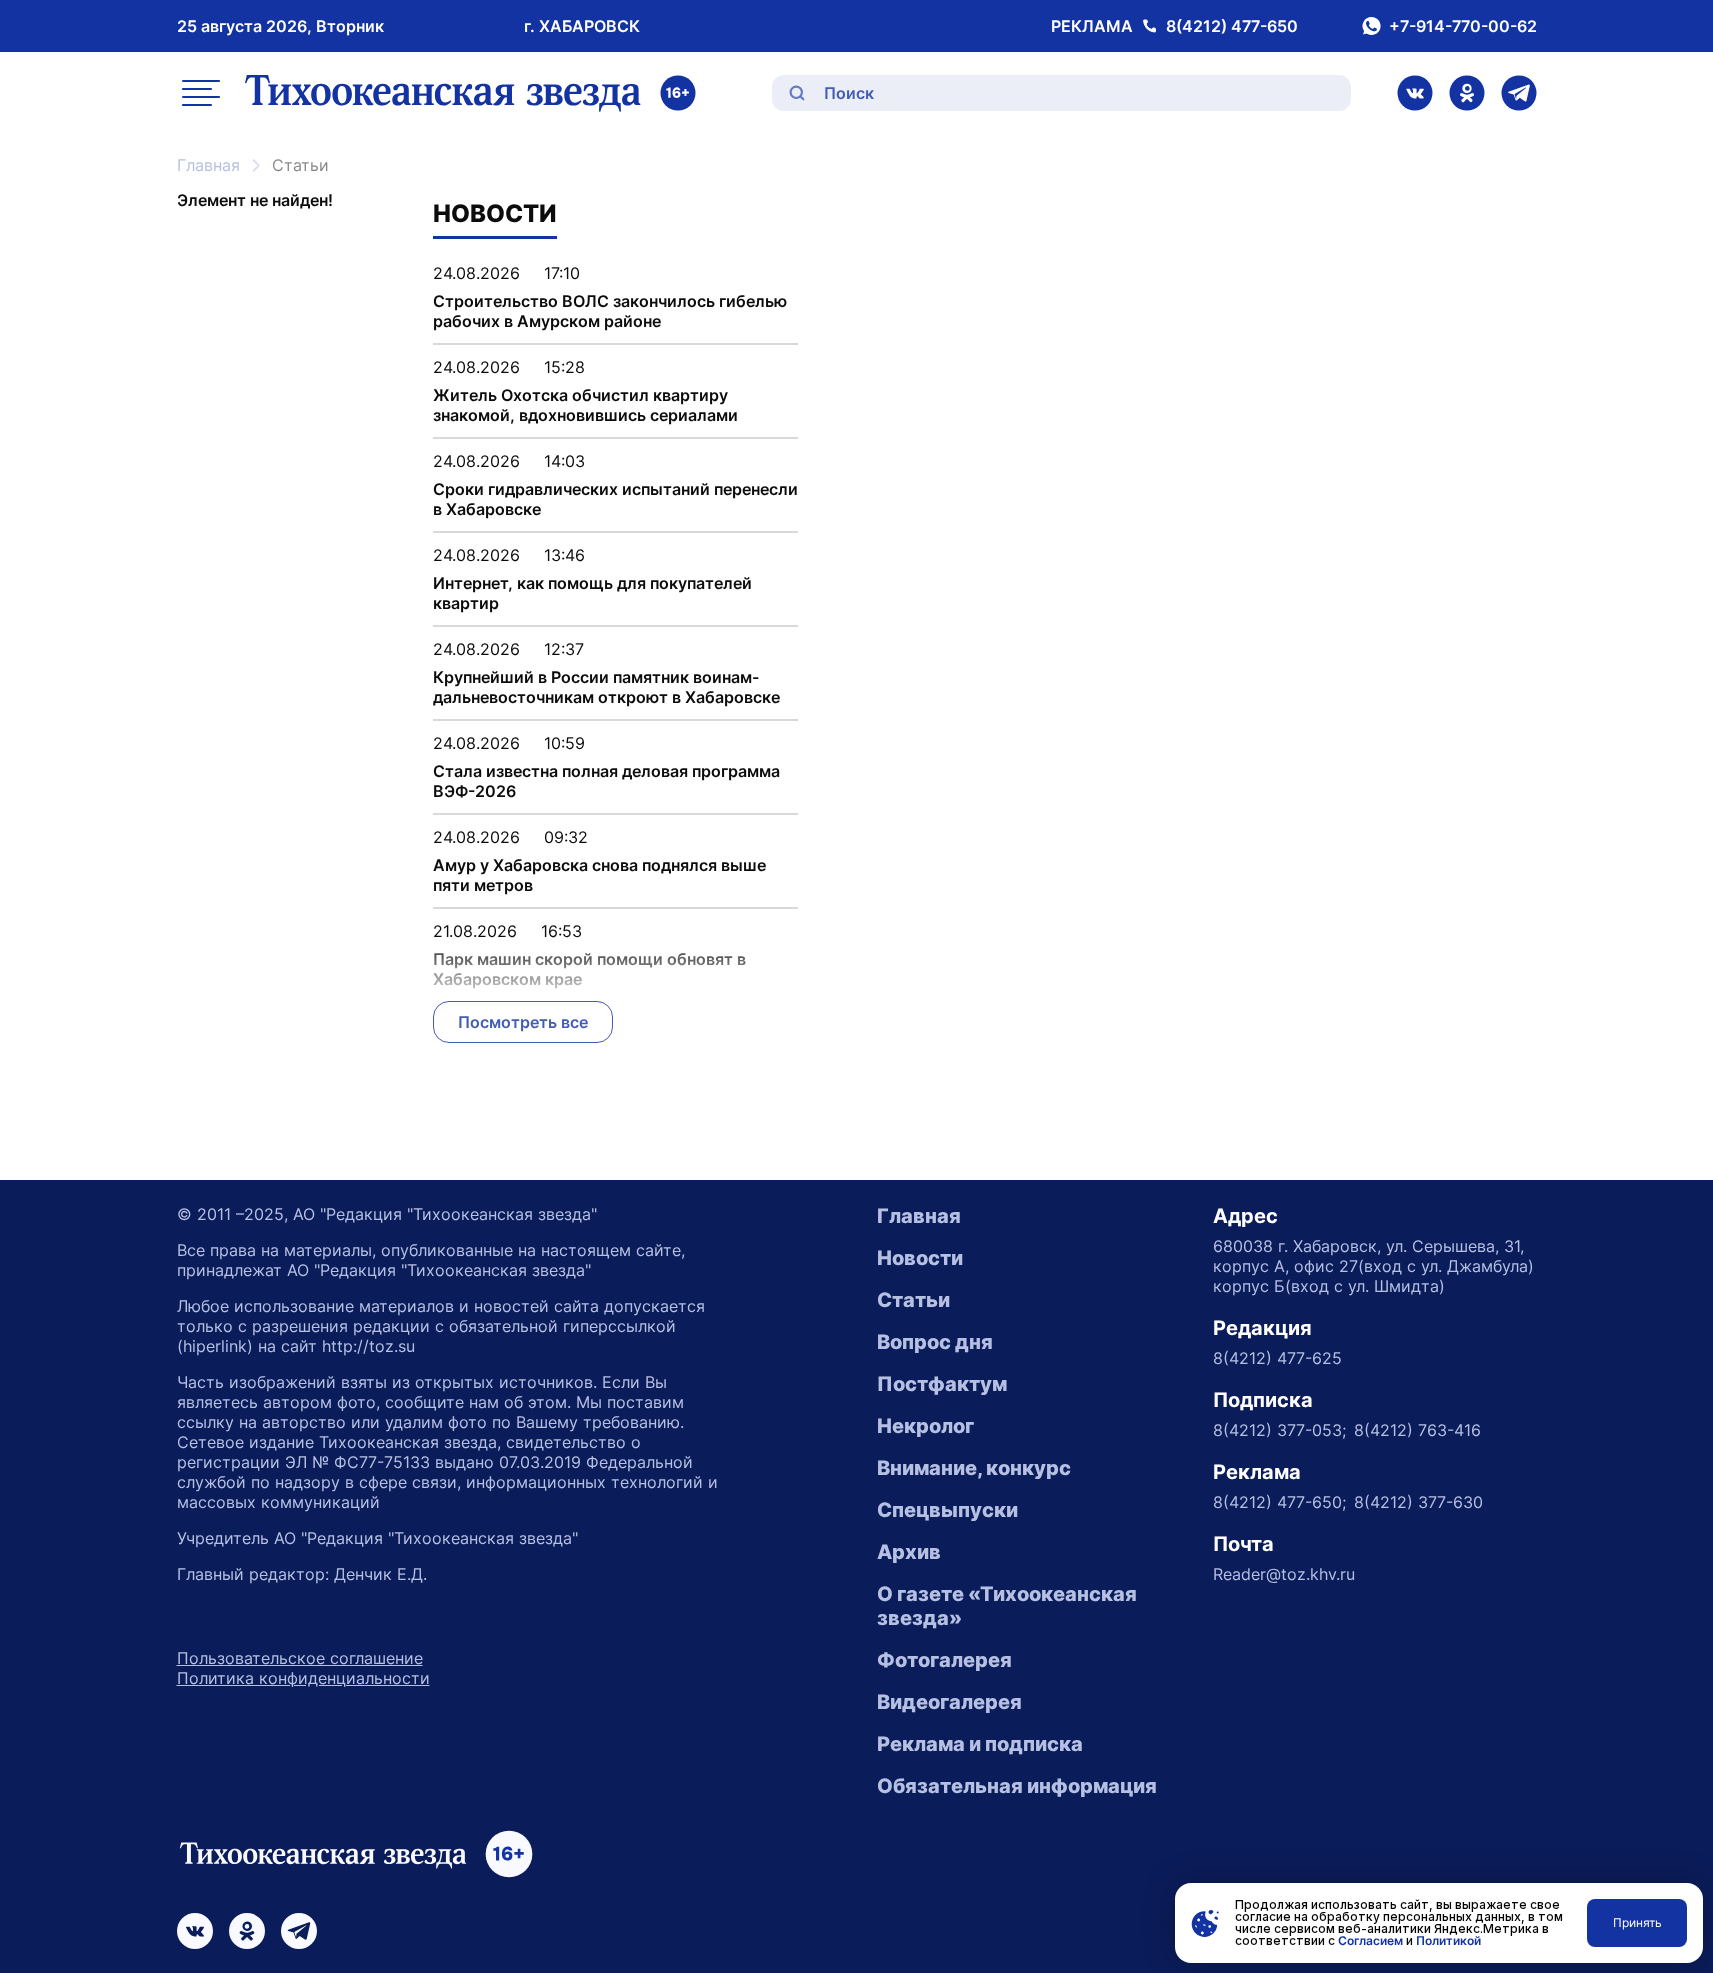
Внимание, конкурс (974, 1468)
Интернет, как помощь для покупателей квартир (592, 593)
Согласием (1370, 1940)
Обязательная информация (1017, 1786)
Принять (1637, 1922)
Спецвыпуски (947, 1510)
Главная (208, 165)
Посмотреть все (523, 1022)
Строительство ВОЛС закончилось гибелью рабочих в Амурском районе (610, 311)
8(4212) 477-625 (1277, 1358)
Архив (909, 1552)
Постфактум (942, 1384)
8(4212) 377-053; (1279, 1430)
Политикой (1448, 1940)
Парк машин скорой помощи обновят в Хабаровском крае (589, 969)
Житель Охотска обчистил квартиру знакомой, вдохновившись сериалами (585, 405)
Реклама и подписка (980, 1744)
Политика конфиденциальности (303, 1678)
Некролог (925, 1426)
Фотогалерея (944, 1660)
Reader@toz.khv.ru (1284, 1574)
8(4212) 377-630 (1418, 1502)
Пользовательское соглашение (300, 1658)
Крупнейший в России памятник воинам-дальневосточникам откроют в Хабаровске (606, 687)
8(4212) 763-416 (1417, 1430)
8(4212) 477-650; (1279, 1502)
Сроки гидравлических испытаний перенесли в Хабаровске (615, 499)
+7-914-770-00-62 (1463, 26)
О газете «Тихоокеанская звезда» (1007, 1606)
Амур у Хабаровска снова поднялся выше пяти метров (599, 875)
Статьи (913, 1300)
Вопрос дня (935, 1342)
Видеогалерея (949, 1702)
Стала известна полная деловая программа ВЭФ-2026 (606, 781)
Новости (920, 1258)
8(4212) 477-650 (1232, 26)
